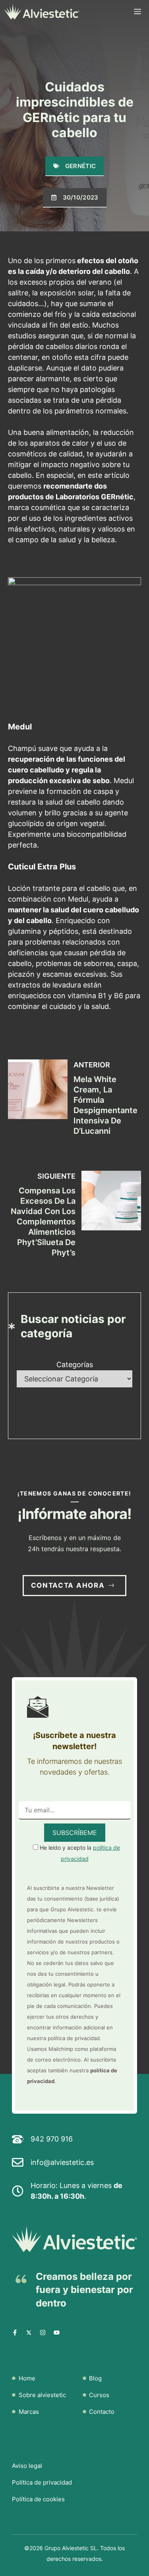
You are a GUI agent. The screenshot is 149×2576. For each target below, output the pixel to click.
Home (27, 2378)
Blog (95, 2378)
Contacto (102, 2412)
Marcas (29, 2412)
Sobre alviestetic (42, 2395)
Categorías (75, 1365)
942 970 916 (52, 2139)
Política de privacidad (42, 2482)
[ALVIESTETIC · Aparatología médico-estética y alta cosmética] (42, 12)
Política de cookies (38, 2499)
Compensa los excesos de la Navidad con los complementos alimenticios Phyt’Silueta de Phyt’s (43, 1222)
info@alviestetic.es (62, 2162)
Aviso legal (27, 2466)
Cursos (99, 2395)
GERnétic (80, 166)
